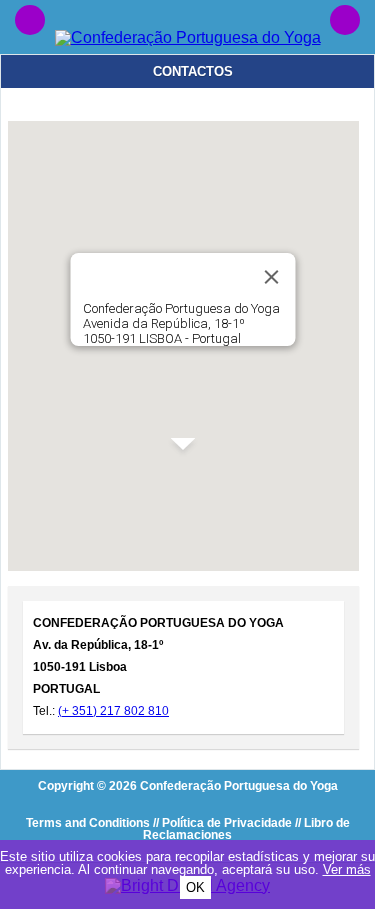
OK (195, 887)
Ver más (347, 869)
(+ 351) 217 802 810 (113, 711)
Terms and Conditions (88, 823)
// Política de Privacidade (222, 823)
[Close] (272, 277)
